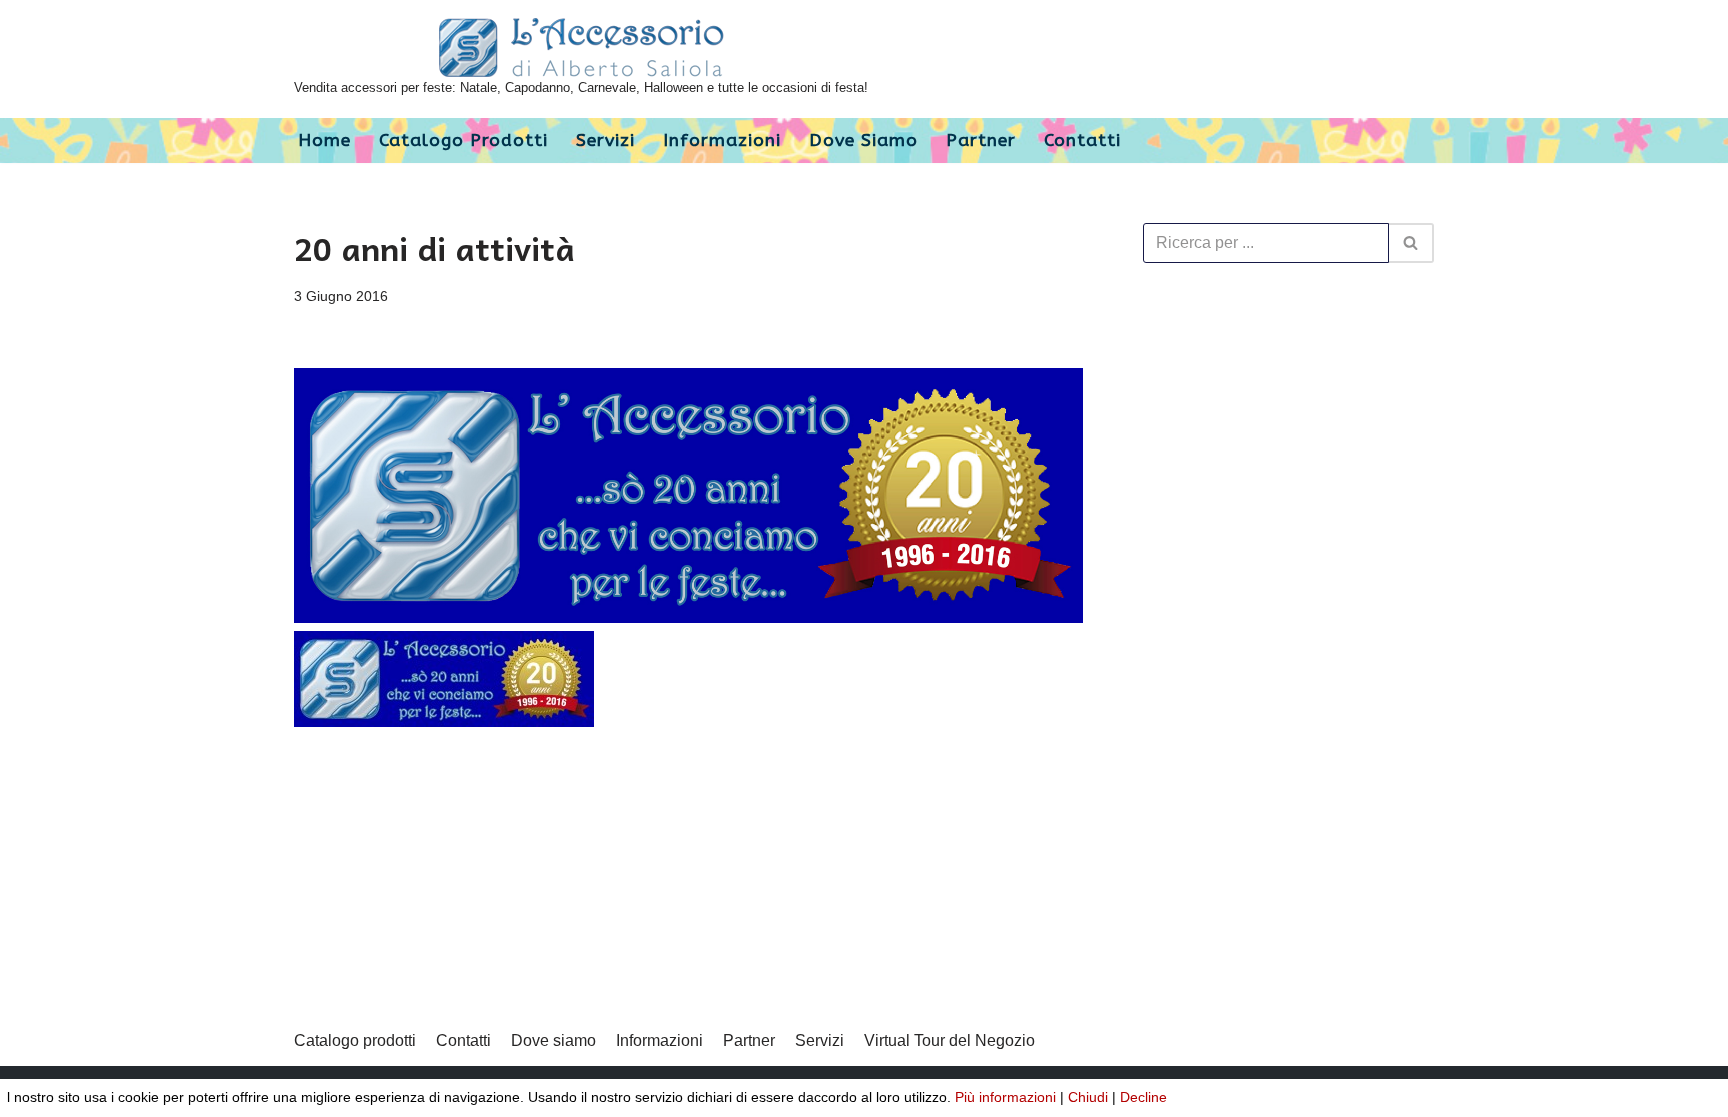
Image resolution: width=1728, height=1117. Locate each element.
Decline (1143, 1097)
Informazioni (722, 140)
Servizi (605, 140)
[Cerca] (1411, 243)
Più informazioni (1005, 1097)
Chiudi (1088, 1097)
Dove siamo (863, 140)
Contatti (1082, 140)
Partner (981, 140)
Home (324, 140)
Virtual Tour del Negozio (949, 1040)
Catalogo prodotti (463, 140)
